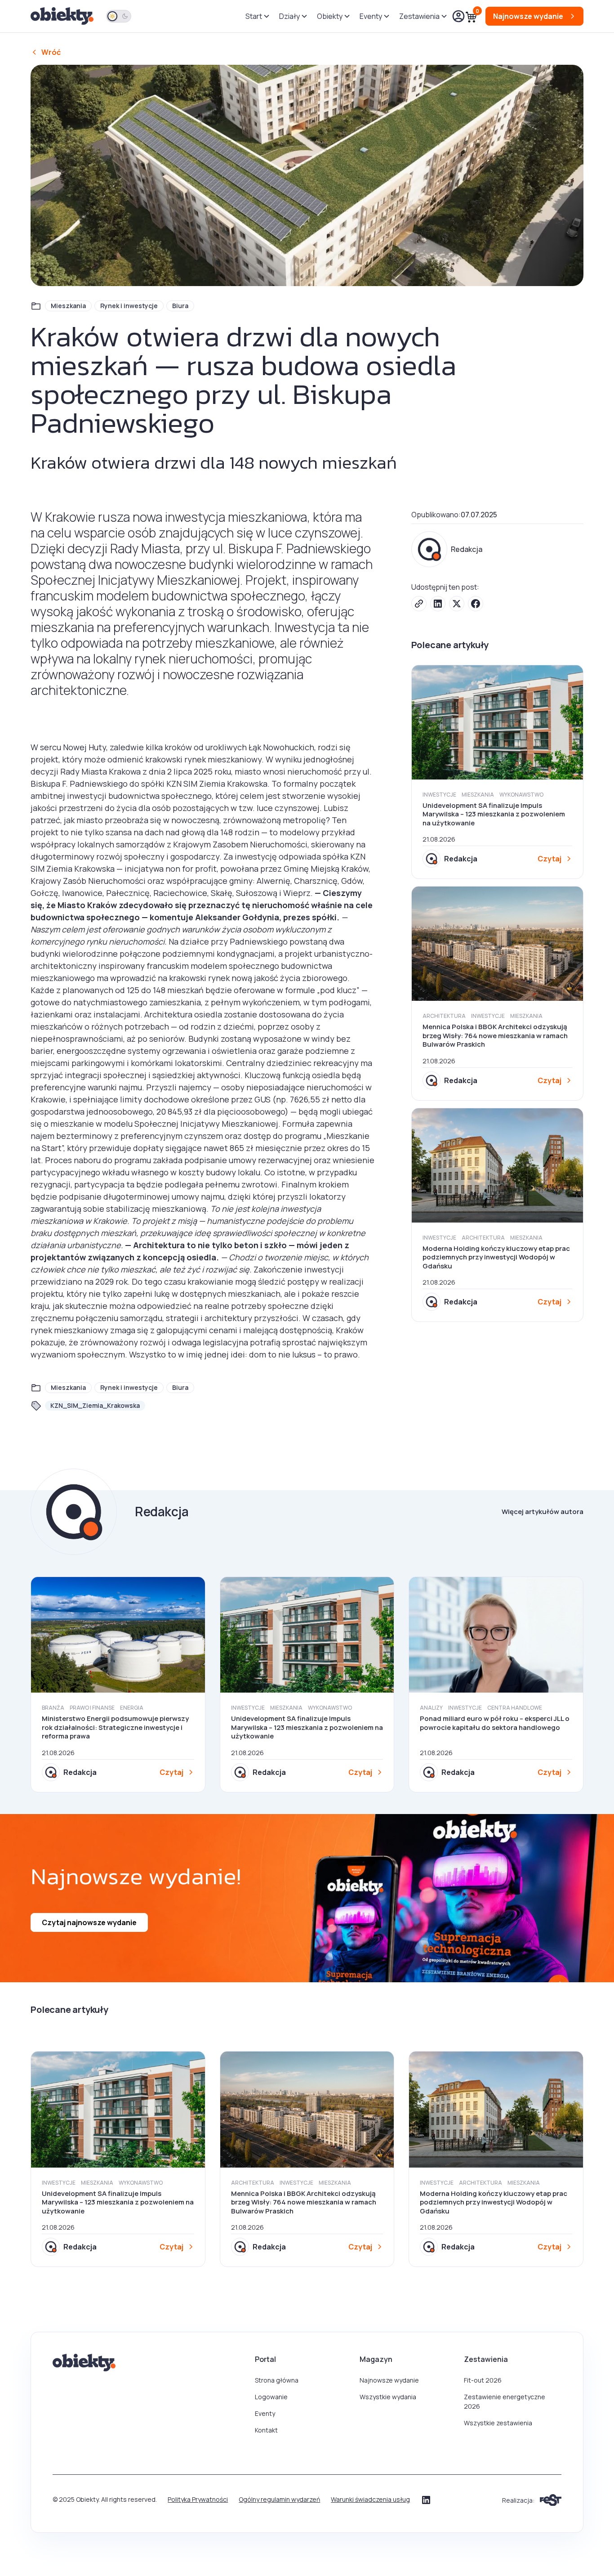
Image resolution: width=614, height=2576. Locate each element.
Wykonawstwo (521, 795)
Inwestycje (439, 795)
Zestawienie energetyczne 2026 (505, 2401)
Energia (132, 1708)
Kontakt (266, 2430)
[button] (257, 16)
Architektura (444, 1016)
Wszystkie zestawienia (498, 2423)
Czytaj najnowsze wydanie (89, 1922)
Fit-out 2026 (483, 2380)
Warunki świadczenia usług (370, 2499)
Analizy (431, 1708)
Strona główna (277, 2380)
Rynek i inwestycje (129, 306)
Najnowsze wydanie (389, 2380)
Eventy (265, 2413)
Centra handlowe (515, 1708)
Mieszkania (68, 306)
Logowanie (271, 2397)
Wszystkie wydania (388, 2397)
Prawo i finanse (92, 1708)
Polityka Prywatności (198, 2499)
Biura (180, 306)
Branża (53, 1708)
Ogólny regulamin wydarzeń (279, 2499)
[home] (63, 16)
